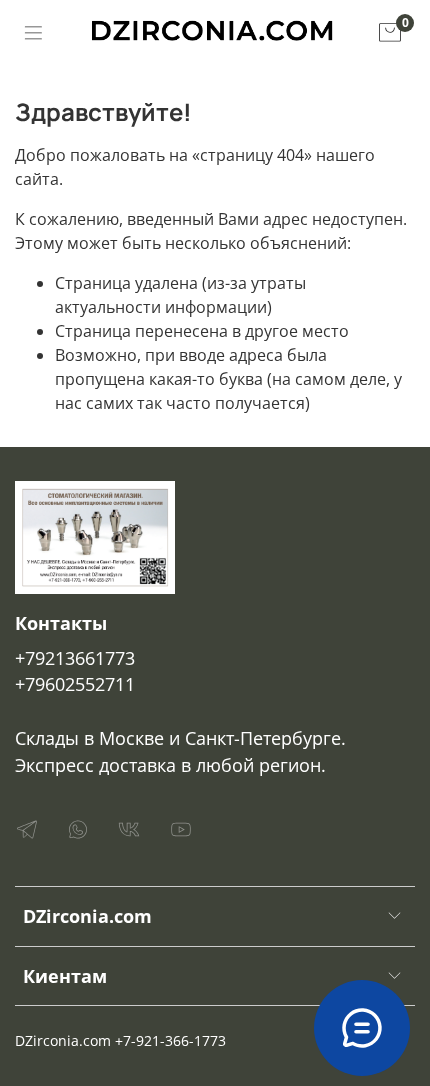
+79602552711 (75, 684)
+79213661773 (75, 658)
